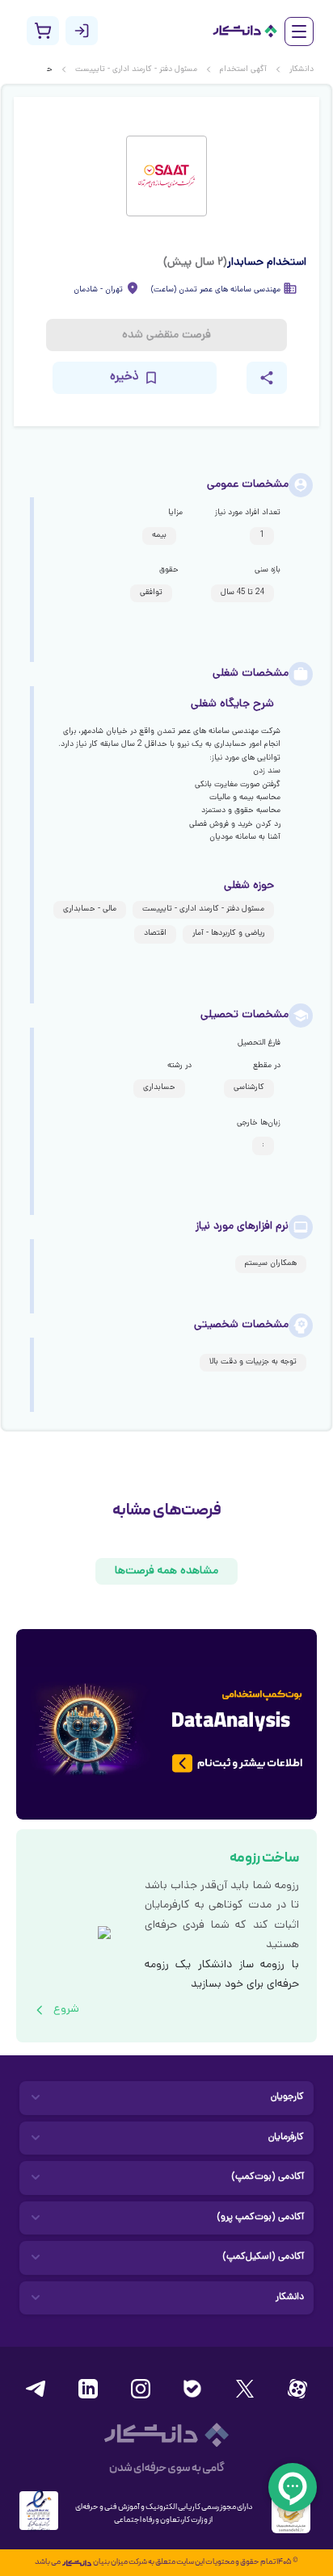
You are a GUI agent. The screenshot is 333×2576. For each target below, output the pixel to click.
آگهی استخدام (243, 70)
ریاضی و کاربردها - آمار (228, 934)
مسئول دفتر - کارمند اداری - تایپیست (136, 70)
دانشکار (301, 70)
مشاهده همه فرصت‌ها (166, 1571)
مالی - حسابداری (90, 909)
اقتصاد (155, 934)
